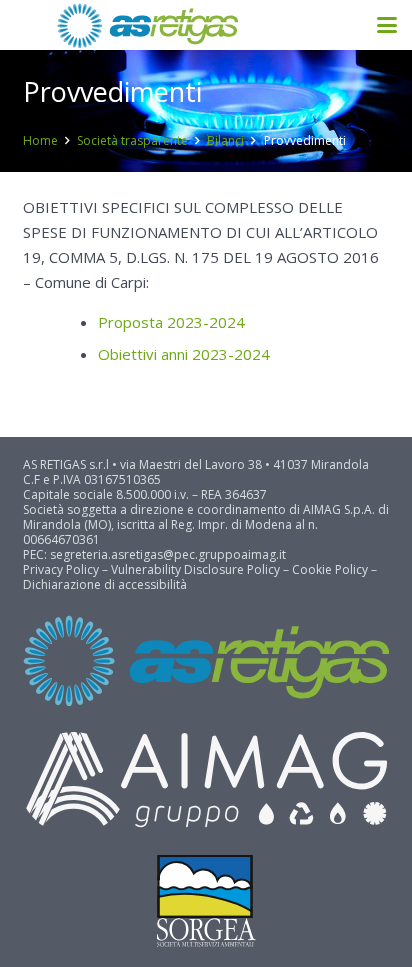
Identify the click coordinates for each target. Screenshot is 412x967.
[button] (387, 25)
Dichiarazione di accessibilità (105, 584)
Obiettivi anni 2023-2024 (184, 354)
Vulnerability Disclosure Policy (195, 569)
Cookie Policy (330, 569)
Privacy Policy (61, 569)
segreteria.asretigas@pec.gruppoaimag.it (168, 554)
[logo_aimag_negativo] (206, 781)
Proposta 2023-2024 (171, 322)
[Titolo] (147, 25)
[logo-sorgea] (206, 901)
